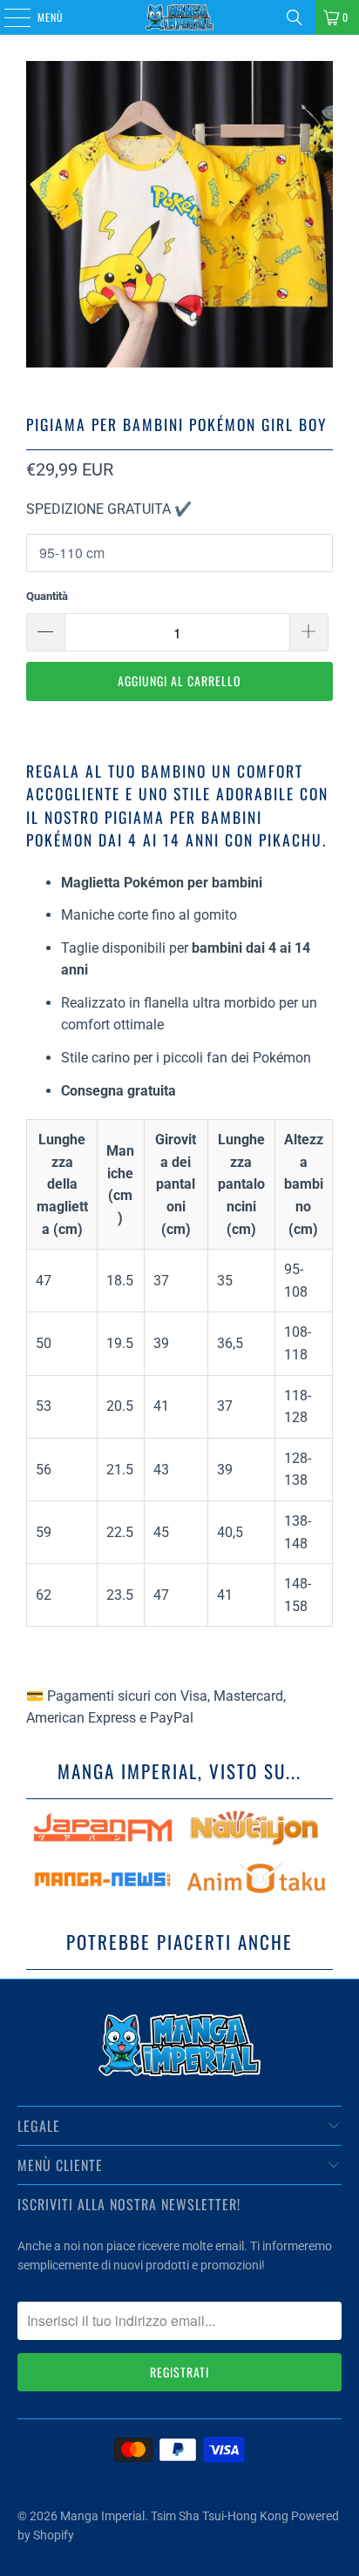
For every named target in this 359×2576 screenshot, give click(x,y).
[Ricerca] (295, 17)
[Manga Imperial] (179, 17)
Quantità (47, 596)
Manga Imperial (102, 2516)
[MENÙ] (8, 17)
